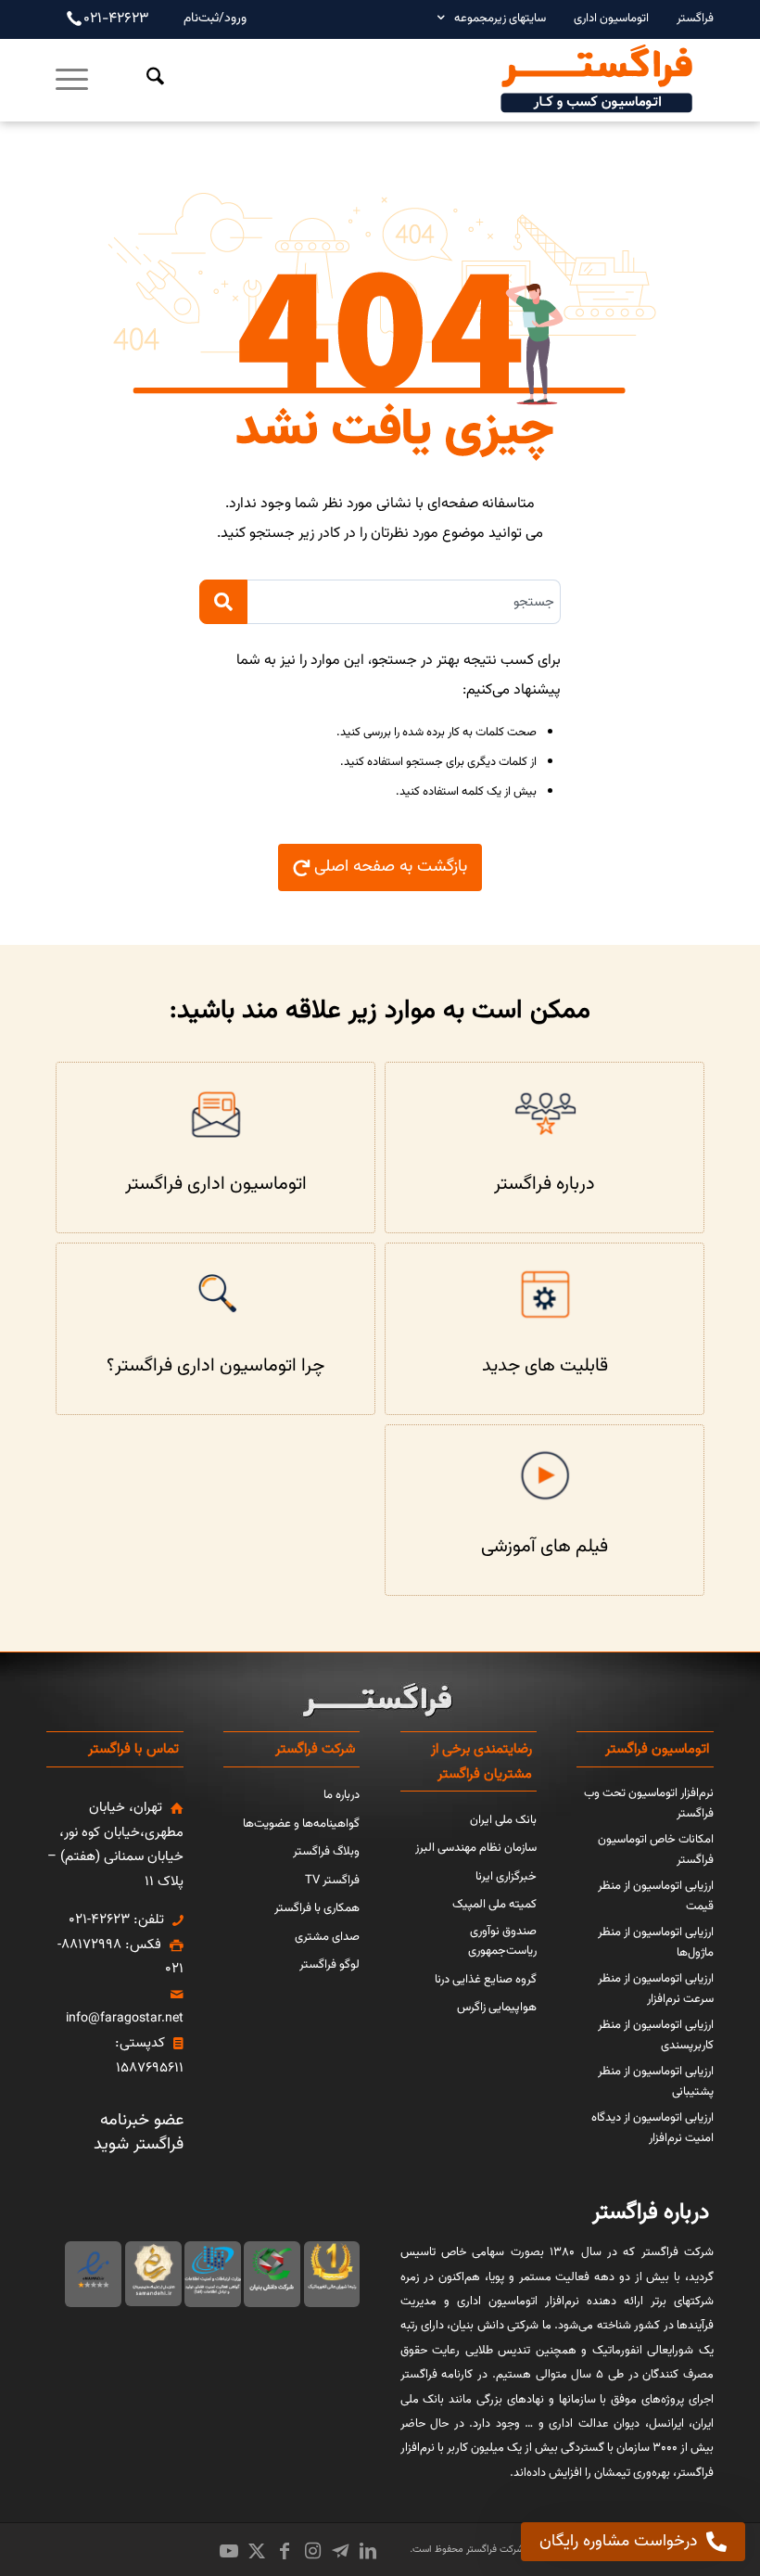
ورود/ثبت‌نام (215, 19)
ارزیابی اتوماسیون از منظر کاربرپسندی (656, 2035)
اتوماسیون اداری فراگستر (216, 1184)
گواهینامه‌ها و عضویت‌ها (301, 1824)
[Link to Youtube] (229, 2551)
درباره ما (342, 1795)
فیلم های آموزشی (545, 1547)
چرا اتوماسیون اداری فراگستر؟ (215, 1366)
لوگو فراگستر (329, 1965)
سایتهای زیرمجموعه (500, 19)
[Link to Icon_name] (340, 2551)
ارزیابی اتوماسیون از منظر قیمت (656, 1896)
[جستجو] (141, 80)
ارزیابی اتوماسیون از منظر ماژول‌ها (656, 1943)
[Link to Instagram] (312, 2551)
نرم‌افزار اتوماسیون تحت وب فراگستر (649, 1804)
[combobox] (404, 602)
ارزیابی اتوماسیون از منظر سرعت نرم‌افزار (656, 1989)
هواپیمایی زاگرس (497, 2008)
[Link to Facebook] (285, 2551)
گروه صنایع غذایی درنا (486, 1980)
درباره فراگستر (545, 1184)
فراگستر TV (332, 1881)
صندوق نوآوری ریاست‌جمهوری (502, 1942)
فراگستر (695, 19)
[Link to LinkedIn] (368, 2551)
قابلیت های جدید (545, 1366)
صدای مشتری (327, 1937)
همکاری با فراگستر (317, 1908)
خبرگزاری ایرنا (506, 1877)
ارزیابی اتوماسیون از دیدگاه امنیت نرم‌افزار (652, 2128)
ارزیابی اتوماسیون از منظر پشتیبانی (656, 2082)
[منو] (73, 80)
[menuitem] (686, 18)
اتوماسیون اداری (611, 19)
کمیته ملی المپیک (494, 1905)
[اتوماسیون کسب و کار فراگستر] (595, 80)
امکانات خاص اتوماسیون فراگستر (656, 1850)
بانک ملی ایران (503, 1820)
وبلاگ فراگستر (326, 1852)
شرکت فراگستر (494, 2550)
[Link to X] (257, 2551)
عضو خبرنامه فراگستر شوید (139, 2133)
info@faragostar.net (125, 2019)
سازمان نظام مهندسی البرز (476, 1848)
